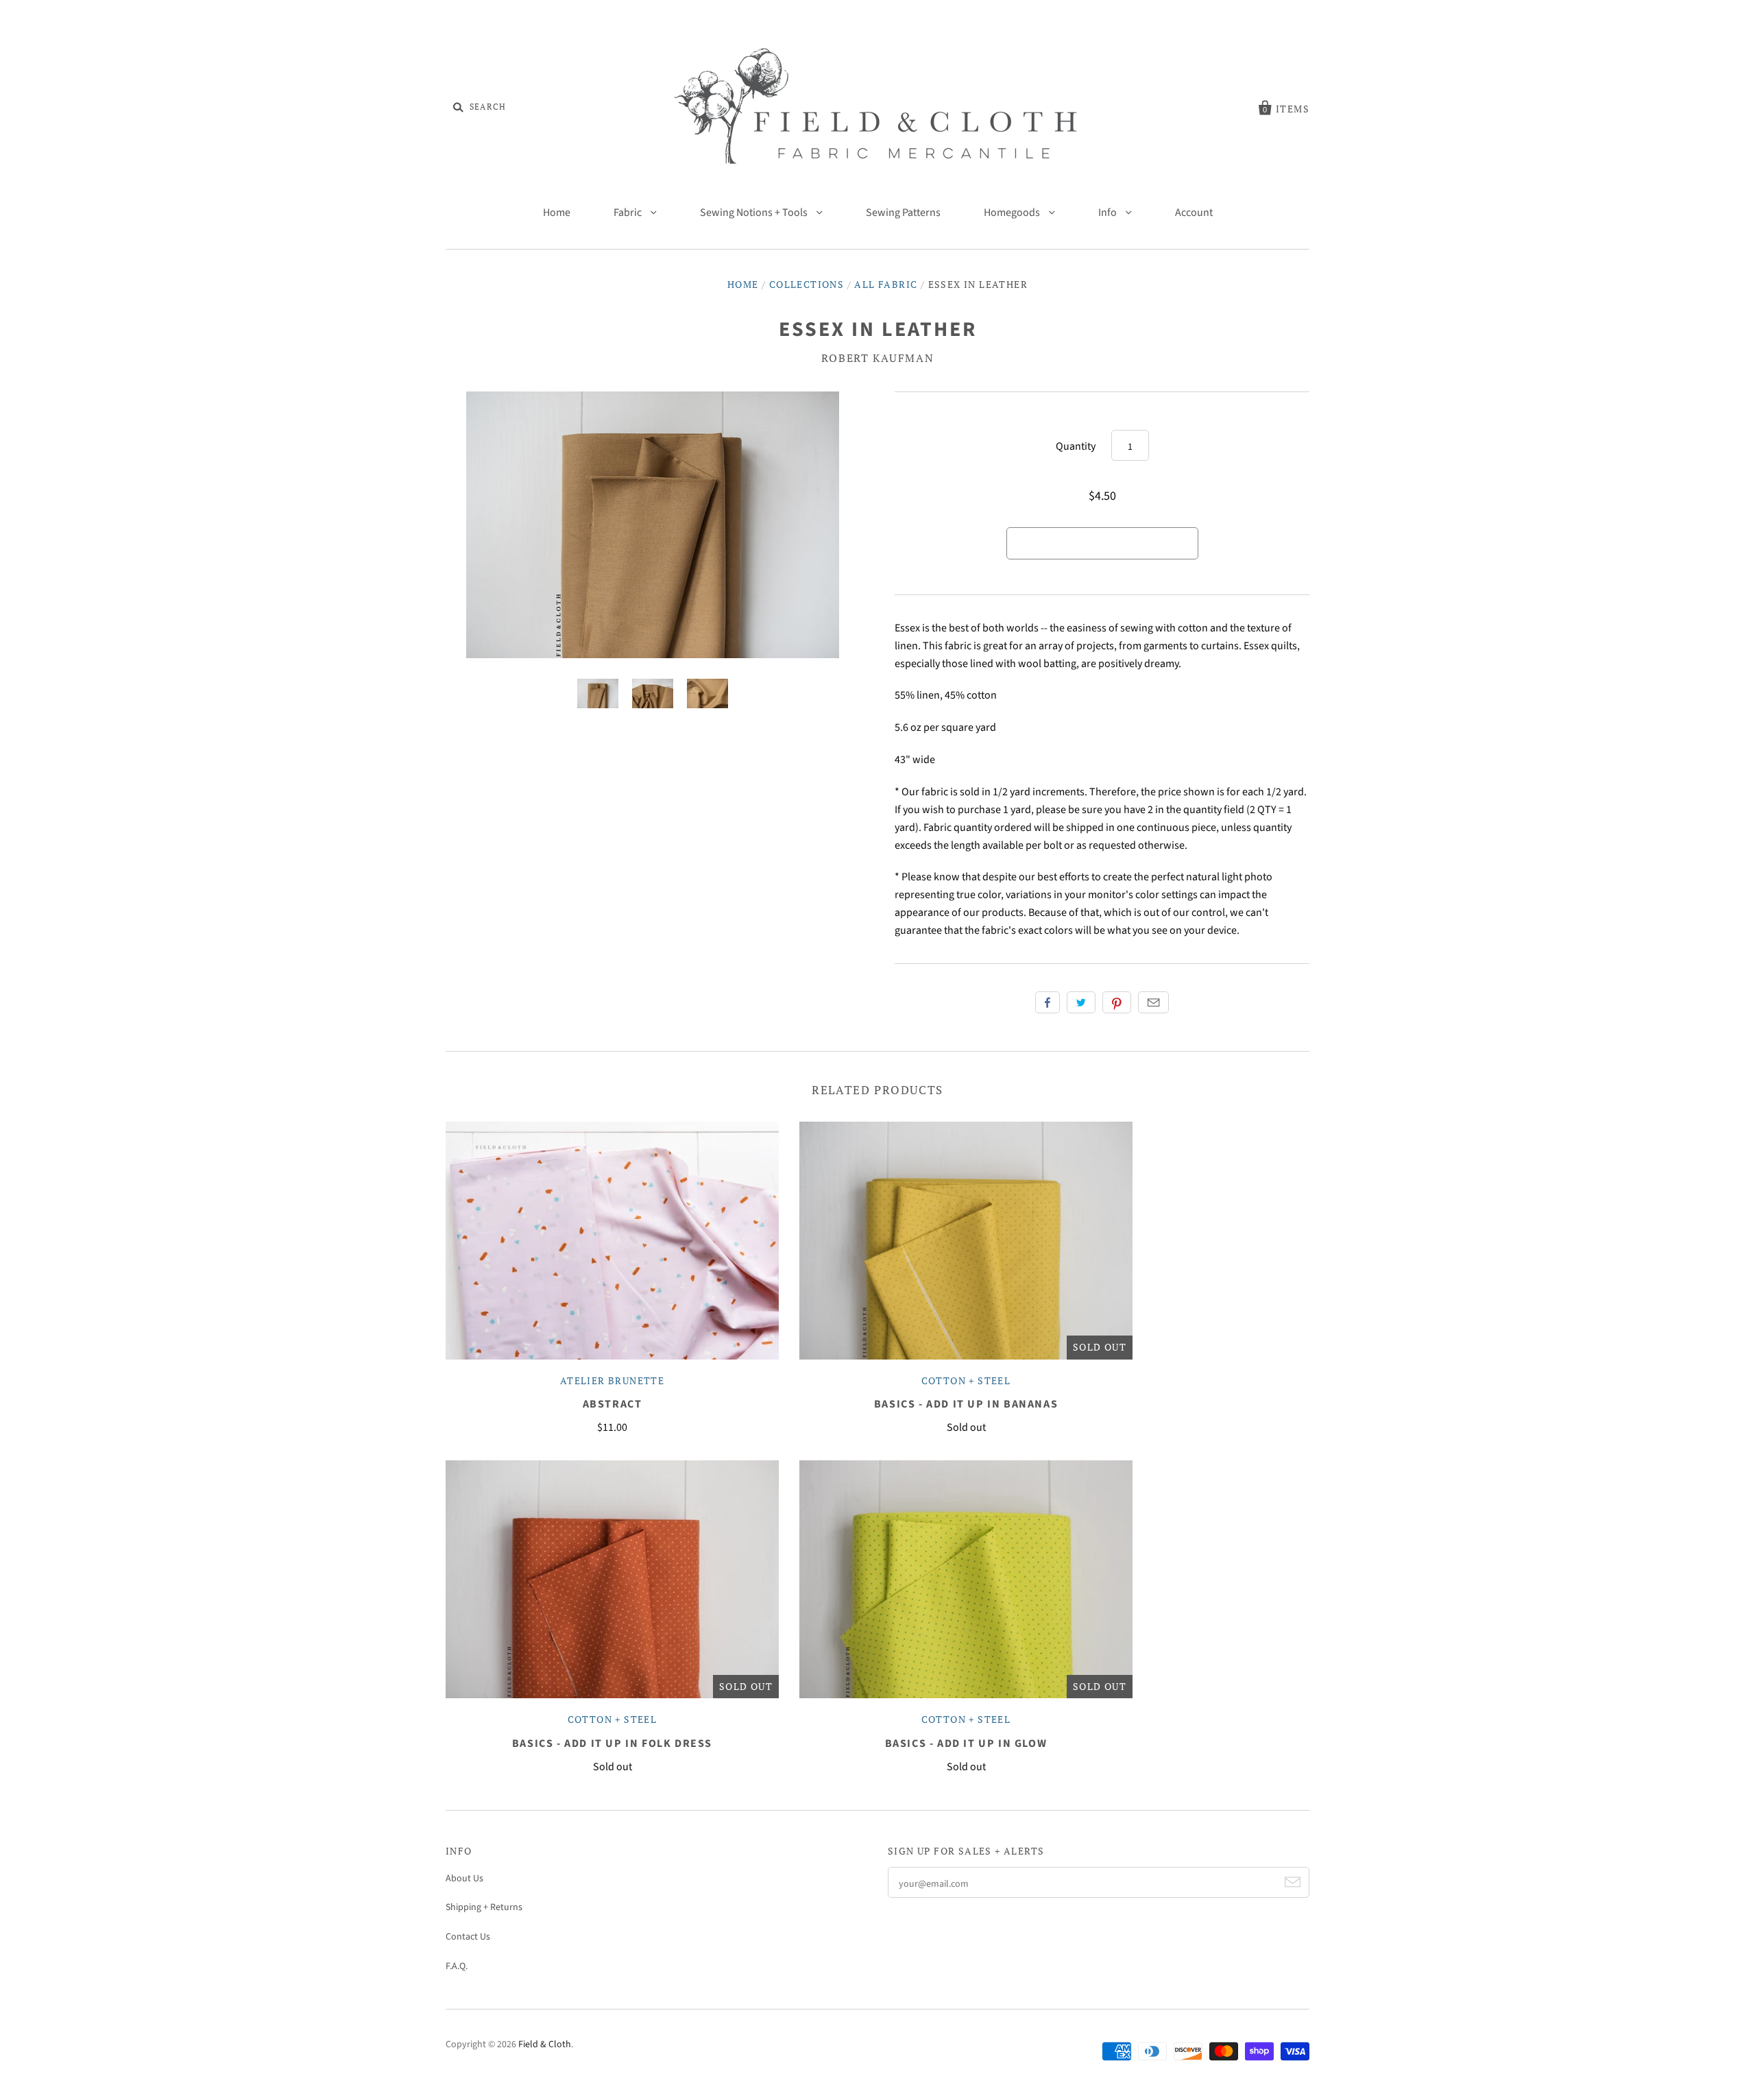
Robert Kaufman (877, 358)
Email (1153, 1002)
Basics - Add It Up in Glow (966, 1743)
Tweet (1081, 1002)
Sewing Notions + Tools (755, 213)
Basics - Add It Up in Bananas (966, 1404)
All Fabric (886, 284)
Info (1109, 213)
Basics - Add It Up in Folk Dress (612, 1743)
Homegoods (1013, 213)
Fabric (629, 213)
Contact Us (468, 1937)
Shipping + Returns (484, 1907)
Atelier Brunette (612, 1380)
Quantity (1076, 446)
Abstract (613, 1404)
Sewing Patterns (903, 213)
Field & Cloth (545, 2044)
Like (1048, 1002)
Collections (807, 284)
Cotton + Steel (966, 1380)
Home (557, 213)
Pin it (1117, 1002)
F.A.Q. (457, 1966)
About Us (464, 1879)
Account (1194, 213)
